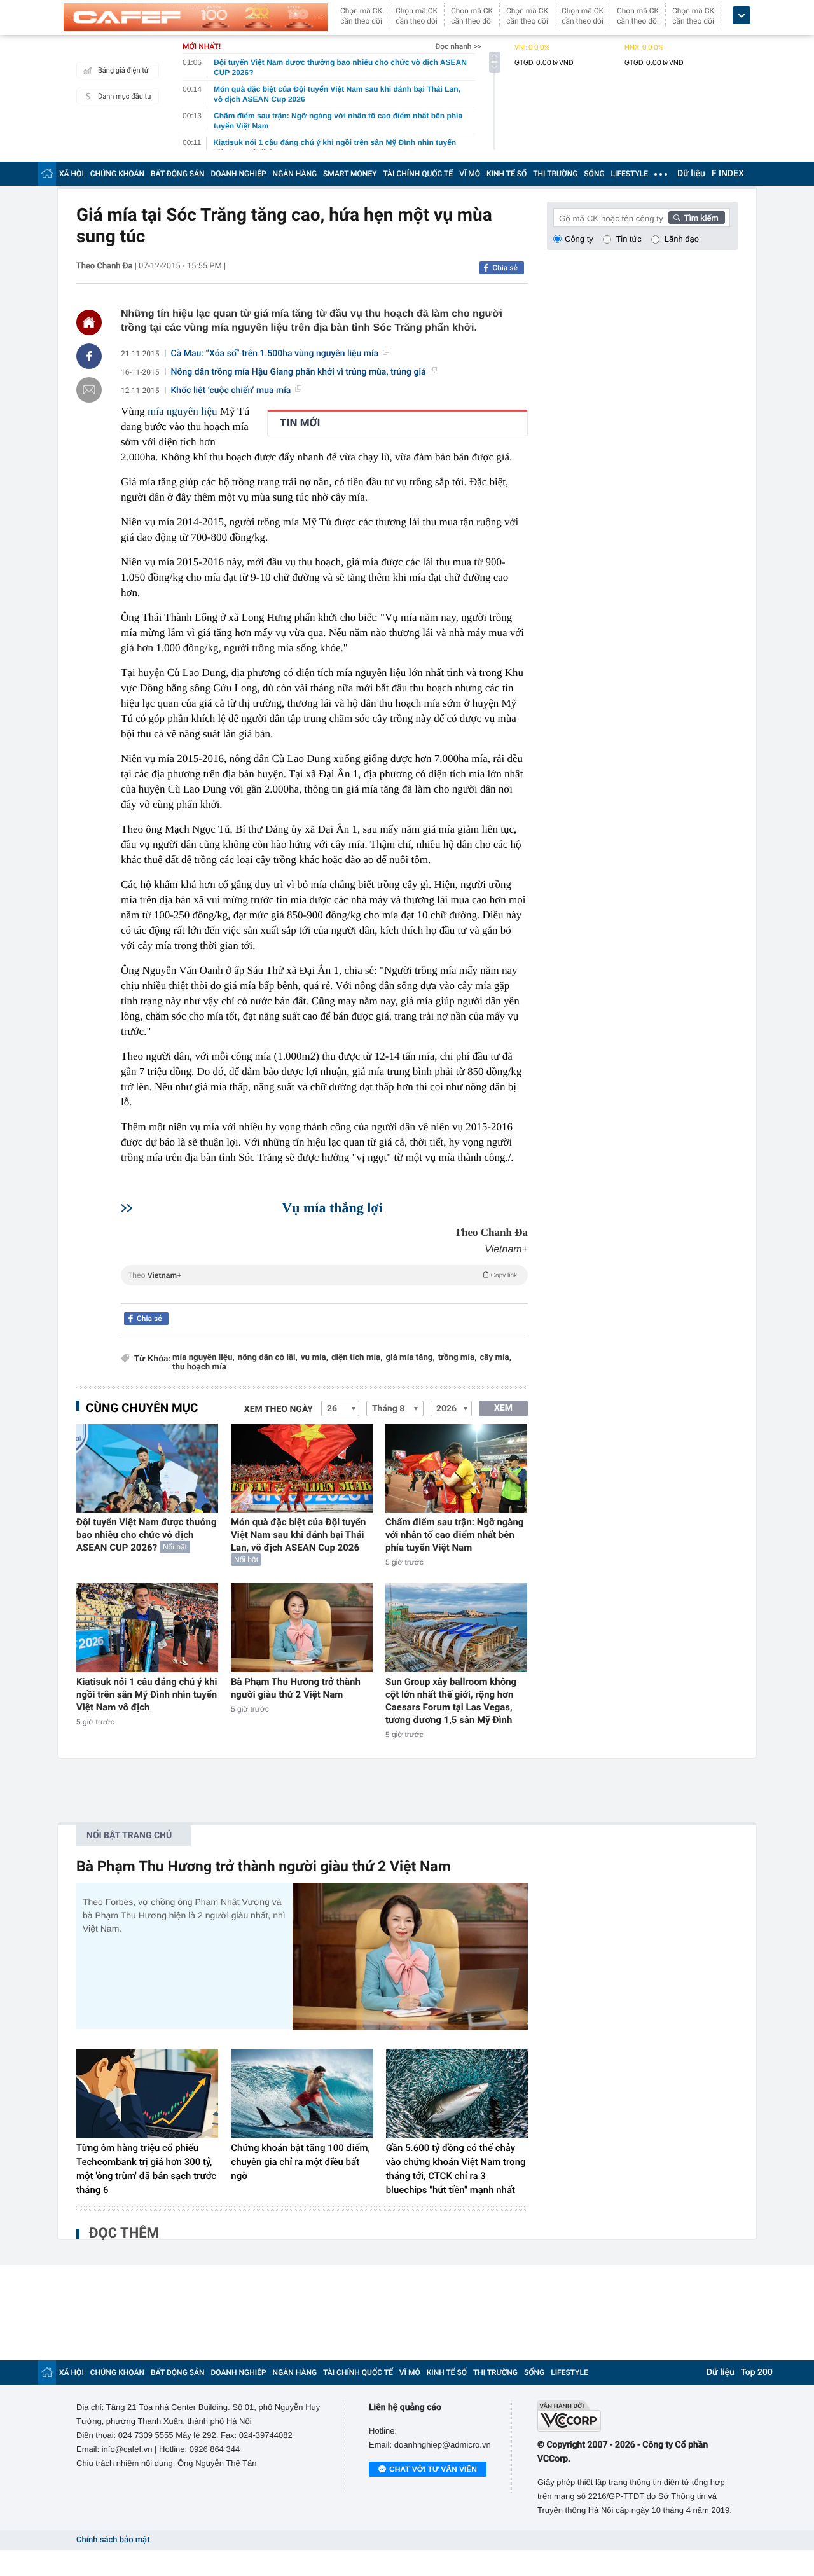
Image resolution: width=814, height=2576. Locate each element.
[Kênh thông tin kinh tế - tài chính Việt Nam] (196, 17)
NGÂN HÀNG (295, 174)
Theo (322, 1275)
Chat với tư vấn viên (433, 2469)
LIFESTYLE (630, 174)
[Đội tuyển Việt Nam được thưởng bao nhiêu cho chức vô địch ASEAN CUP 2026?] (147, 1468)
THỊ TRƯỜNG (555, 174)
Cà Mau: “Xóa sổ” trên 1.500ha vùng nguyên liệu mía (275, 354)
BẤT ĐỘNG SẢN (178, 174)
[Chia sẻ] (89, 356)
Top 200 (757, 2372)
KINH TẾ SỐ (507, 174)
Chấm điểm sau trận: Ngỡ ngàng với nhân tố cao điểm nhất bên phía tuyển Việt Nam (454, 1535)
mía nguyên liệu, (203, 1358)
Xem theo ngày (279, 1409)
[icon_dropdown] (742, 16)
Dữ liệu (691, 174)
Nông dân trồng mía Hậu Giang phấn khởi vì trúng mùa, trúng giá (299, 372)
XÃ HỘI (72, 174)
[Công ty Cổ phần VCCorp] (638, 2416)
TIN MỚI (300, 423)
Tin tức (629, 239)
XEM (503, 1408)
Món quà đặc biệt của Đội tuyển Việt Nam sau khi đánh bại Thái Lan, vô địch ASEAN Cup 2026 (298, 1535)
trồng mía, (458, 1358)
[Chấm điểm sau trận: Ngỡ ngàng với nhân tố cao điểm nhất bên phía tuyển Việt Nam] (456, 1468)
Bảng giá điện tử (123, 70)
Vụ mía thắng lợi (332, 1208)
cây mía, (495, 1358)
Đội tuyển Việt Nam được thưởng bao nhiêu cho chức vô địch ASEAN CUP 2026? (147, 1535)
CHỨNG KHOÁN (117, 174)
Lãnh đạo (682, 239)
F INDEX (728, 174)
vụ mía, (314, 1358)
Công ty (579, 239)
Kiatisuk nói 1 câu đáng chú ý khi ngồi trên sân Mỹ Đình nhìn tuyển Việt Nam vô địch (147, 1694)
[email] (89, 390)
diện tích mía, (357, 1358)
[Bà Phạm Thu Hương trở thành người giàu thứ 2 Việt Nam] (302, 1627)
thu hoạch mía (199, 1367)
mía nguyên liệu (183, 411)
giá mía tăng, (410, 1358)
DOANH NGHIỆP (239, 174)
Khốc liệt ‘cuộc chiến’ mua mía (231, 391)
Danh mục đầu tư (125, 96)
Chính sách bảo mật (113, 2540)
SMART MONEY (350, 174)
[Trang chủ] (47, 173)
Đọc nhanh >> (458, 46)
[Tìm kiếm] (697, 218)
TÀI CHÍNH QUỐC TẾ (418, 174)
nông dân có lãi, (268, 1358)
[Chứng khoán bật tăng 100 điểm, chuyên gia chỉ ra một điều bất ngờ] (302, 2093)
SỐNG (594, 174)
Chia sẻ (505, 268)
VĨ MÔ (470, 174)
